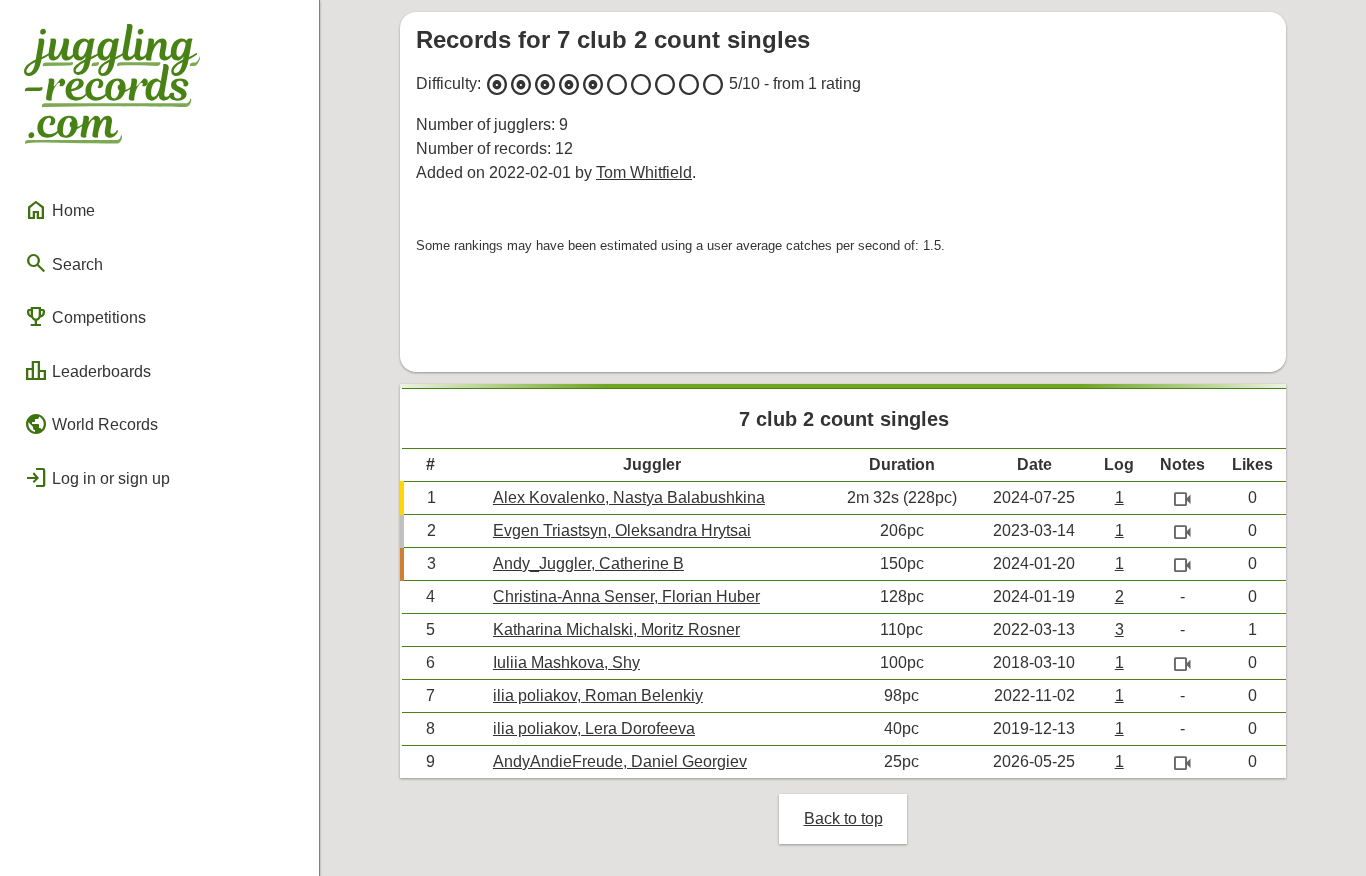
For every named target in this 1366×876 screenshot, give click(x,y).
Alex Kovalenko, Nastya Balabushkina (629, 497)
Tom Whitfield (644, 172)
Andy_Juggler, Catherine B (588, 563)
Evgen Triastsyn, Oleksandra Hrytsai (622, 530)
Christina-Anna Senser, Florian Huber (626, 596)
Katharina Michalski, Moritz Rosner (616, 629)
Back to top (843, 818)
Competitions (85, 317)
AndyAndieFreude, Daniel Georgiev (620, 761)
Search (63, 263)
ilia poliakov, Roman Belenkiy (598, 695)
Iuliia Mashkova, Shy (566, 662)
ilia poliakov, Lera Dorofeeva (594, 728)
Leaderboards (87, 371)
